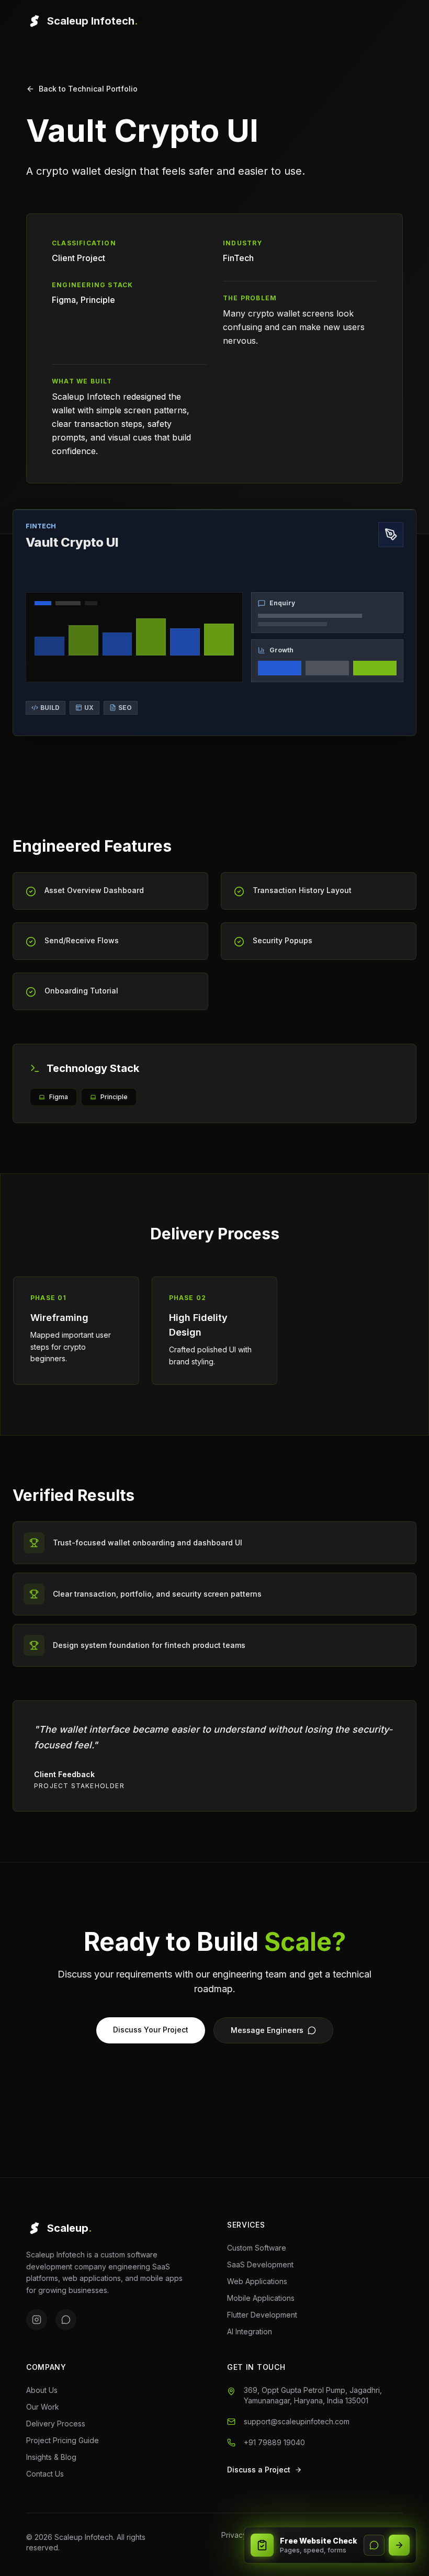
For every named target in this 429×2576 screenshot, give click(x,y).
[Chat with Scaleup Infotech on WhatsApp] (374, 2545)
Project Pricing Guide (63, 2440)
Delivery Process (56, 2424)
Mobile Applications (261, 2298)
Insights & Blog (51, 2457)
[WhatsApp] (66, 2320)
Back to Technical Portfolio (88, 89)
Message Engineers (267, 2030)
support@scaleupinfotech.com (297, 2421)
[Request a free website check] (399, 2545)
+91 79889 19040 (274, 2442)
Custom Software (257, 2248)
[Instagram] (37, 2320)
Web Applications (257, 2281)
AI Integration (250, 2331)
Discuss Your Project (151, 2030)
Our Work (43, 2407)
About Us (42, 2390)
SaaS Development (260, 2264)
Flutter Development (262, 2315)
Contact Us (45, 2474)
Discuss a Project (259, 2470)
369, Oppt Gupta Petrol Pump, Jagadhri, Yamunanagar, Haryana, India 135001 (313, 2395)
